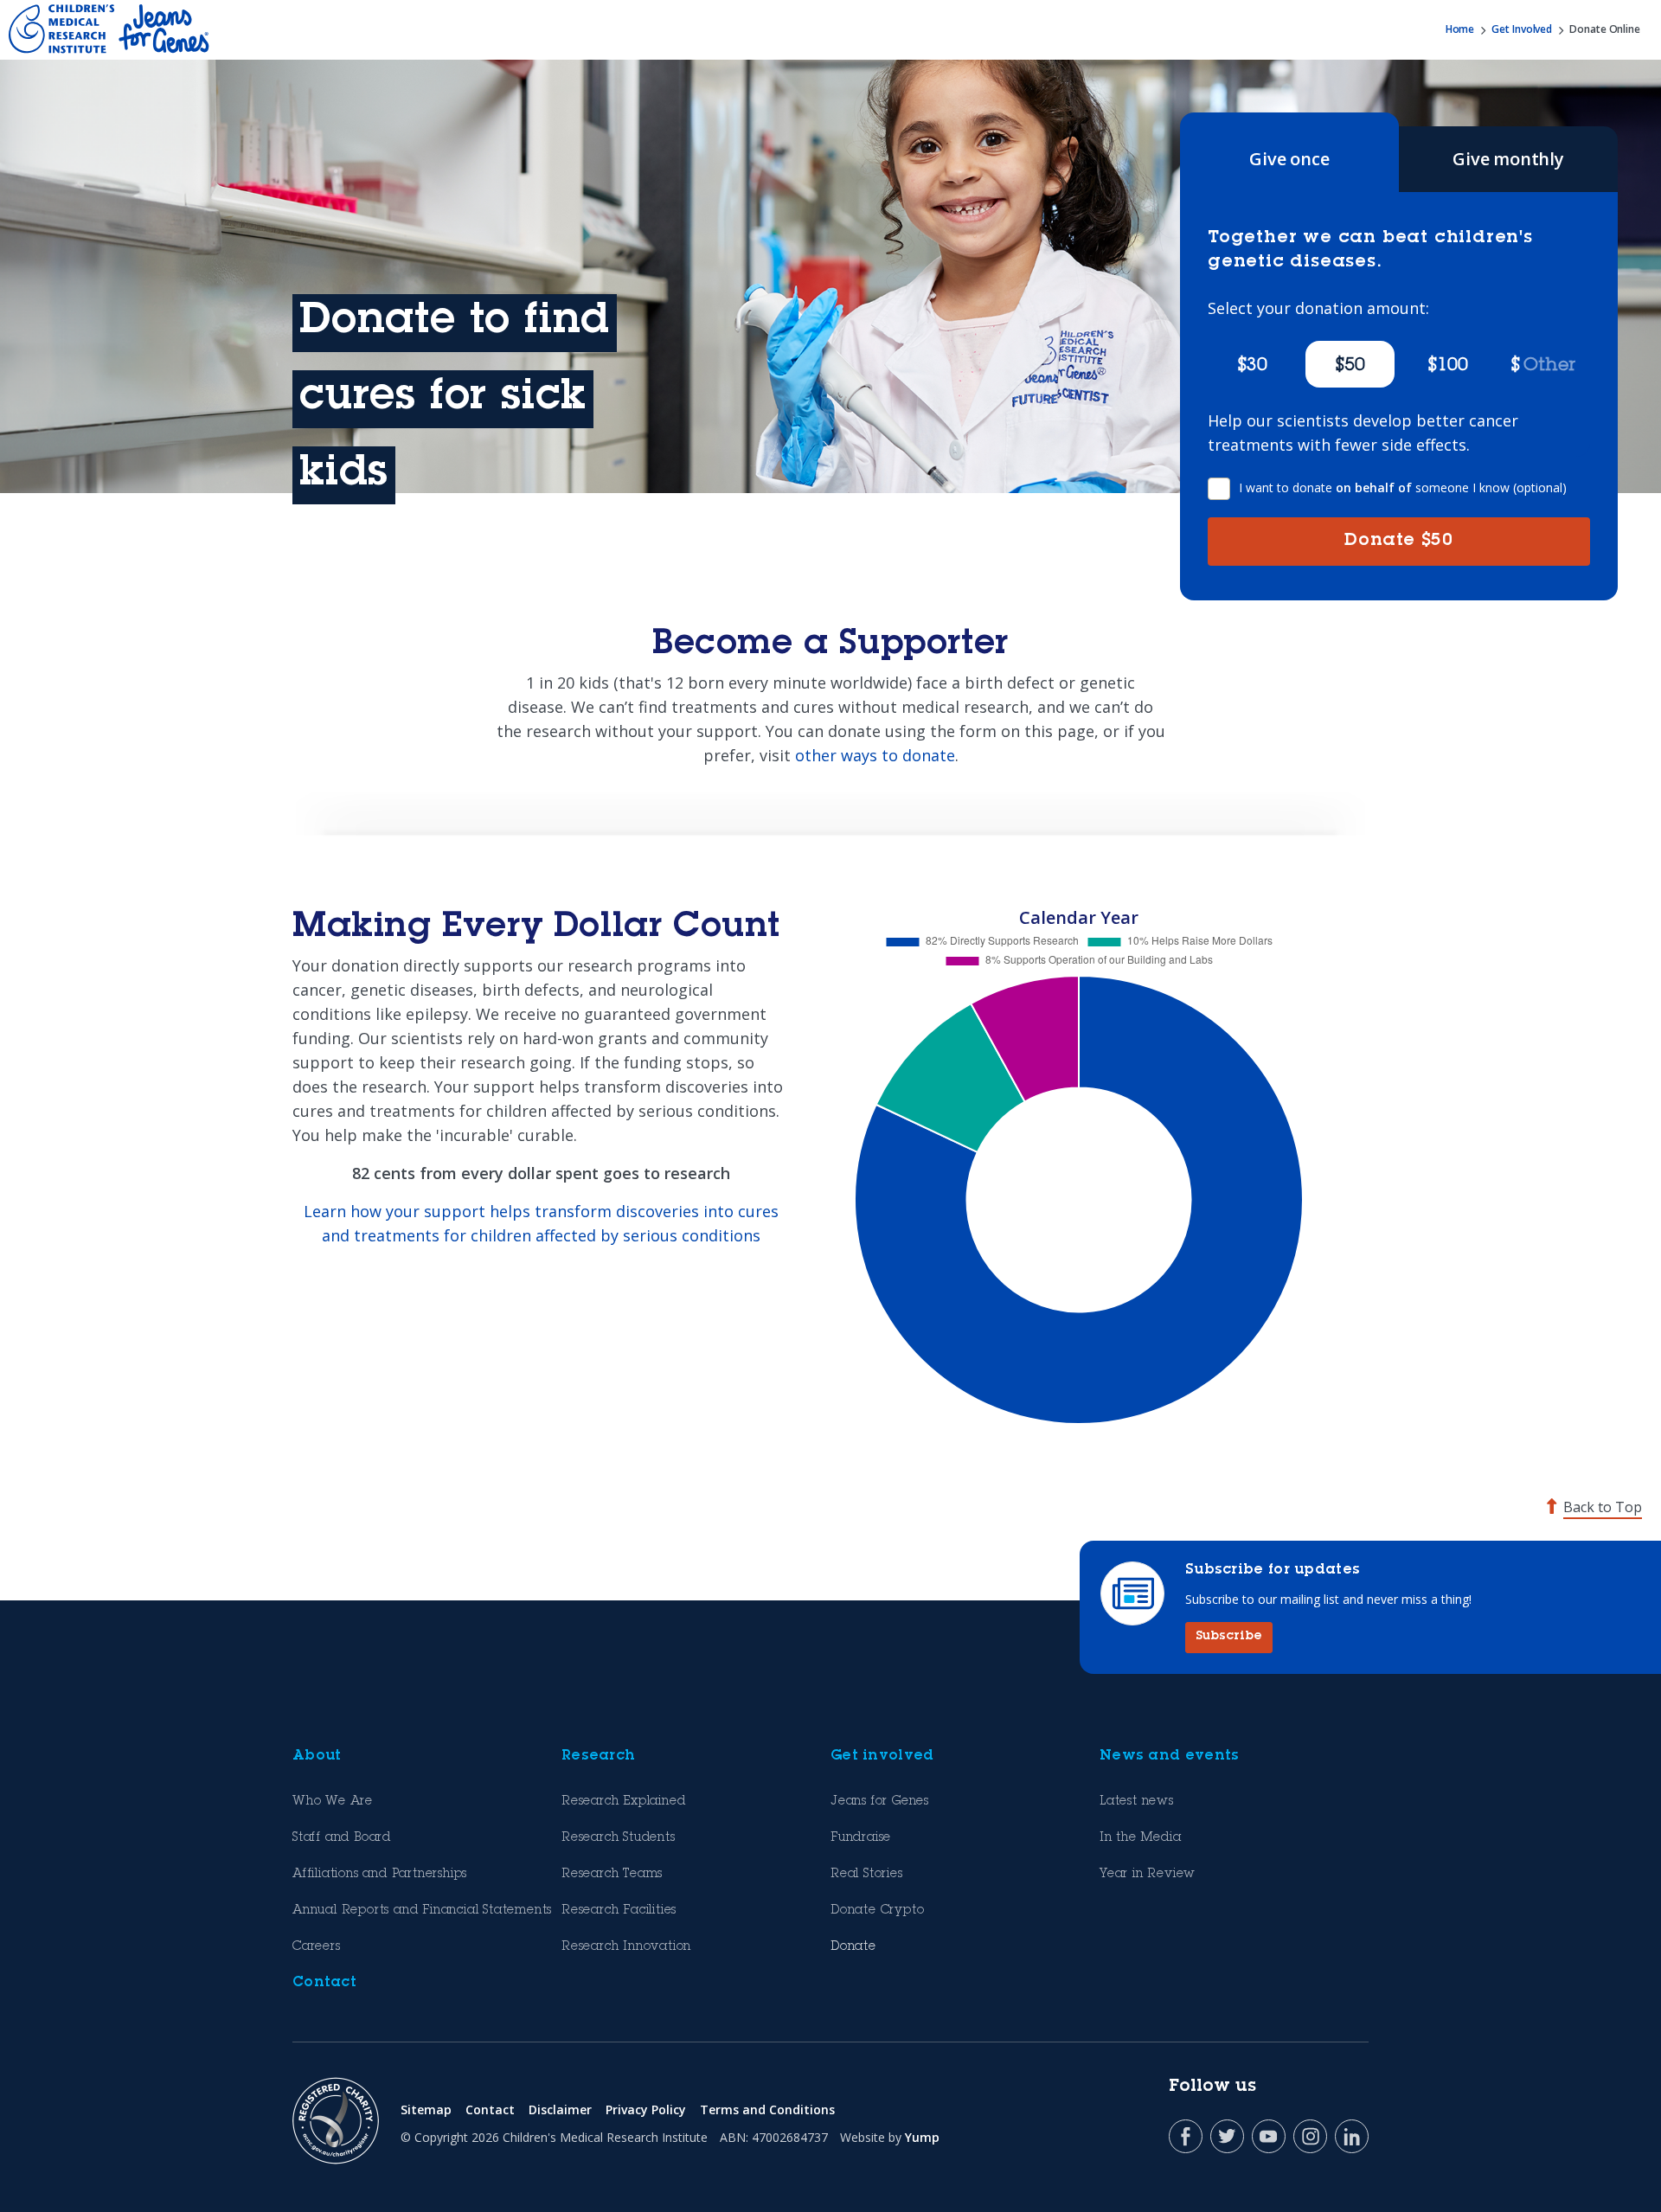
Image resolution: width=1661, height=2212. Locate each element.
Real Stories (867, 1875)
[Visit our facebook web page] (1186, 2136)
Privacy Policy (646, 2109)
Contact (324, 1983)
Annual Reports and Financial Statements (422, 1911)
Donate (1398, 542)
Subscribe (1229, 1637)
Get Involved (1522, 29)
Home (1460, 29)
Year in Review (1148, 1875)
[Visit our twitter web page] (1227, 2136)
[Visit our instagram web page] (1310, 2136)
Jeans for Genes (880, 1802)
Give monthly (1508, 159)
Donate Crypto (877, 1911)
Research (598, 1756)
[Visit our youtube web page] (1269, 2136)
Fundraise (861, 1838)
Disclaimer (560, 2109)
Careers (317, 1947)
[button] (1546, 364)
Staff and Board (342, 1838)
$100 (1448, 367)
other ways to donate (875, 755)
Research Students (619, 1838)
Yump (922, 2137)
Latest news (1137, 1802)
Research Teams (612, 1875)
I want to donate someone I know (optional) (1403, 487)
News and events (1170, 1756)
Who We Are (333, 1802)
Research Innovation (626, 1947)
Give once (1289, 159)
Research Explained (623, 1802)
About (317, 1756)
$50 (1350, 367)
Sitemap (426, 2109)
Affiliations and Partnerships (380, 1875)
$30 (1252, 367)
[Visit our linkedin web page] (1352, 2136)
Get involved (882, 1756)
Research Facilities (619, 1911)
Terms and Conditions (767, 2109)
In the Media (1141, 1838)
